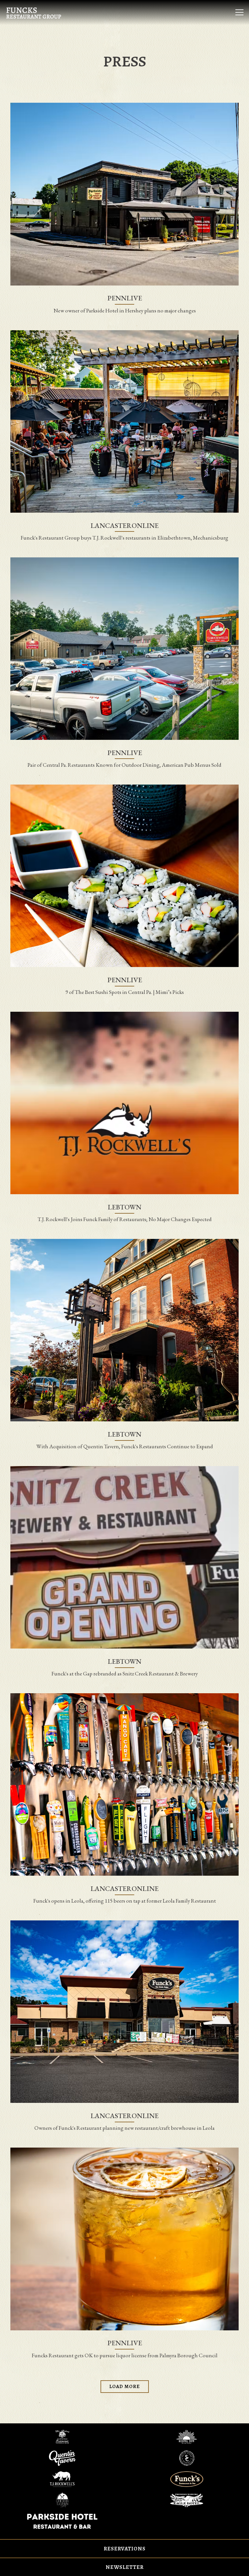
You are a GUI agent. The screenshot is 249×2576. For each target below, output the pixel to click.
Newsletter (125, 2567)
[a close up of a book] (62, 2436)
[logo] (62, 2500)
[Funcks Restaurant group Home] (36, 12)
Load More (129, 2386)
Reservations (125, 2549)
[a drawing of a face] (187, 2436)
